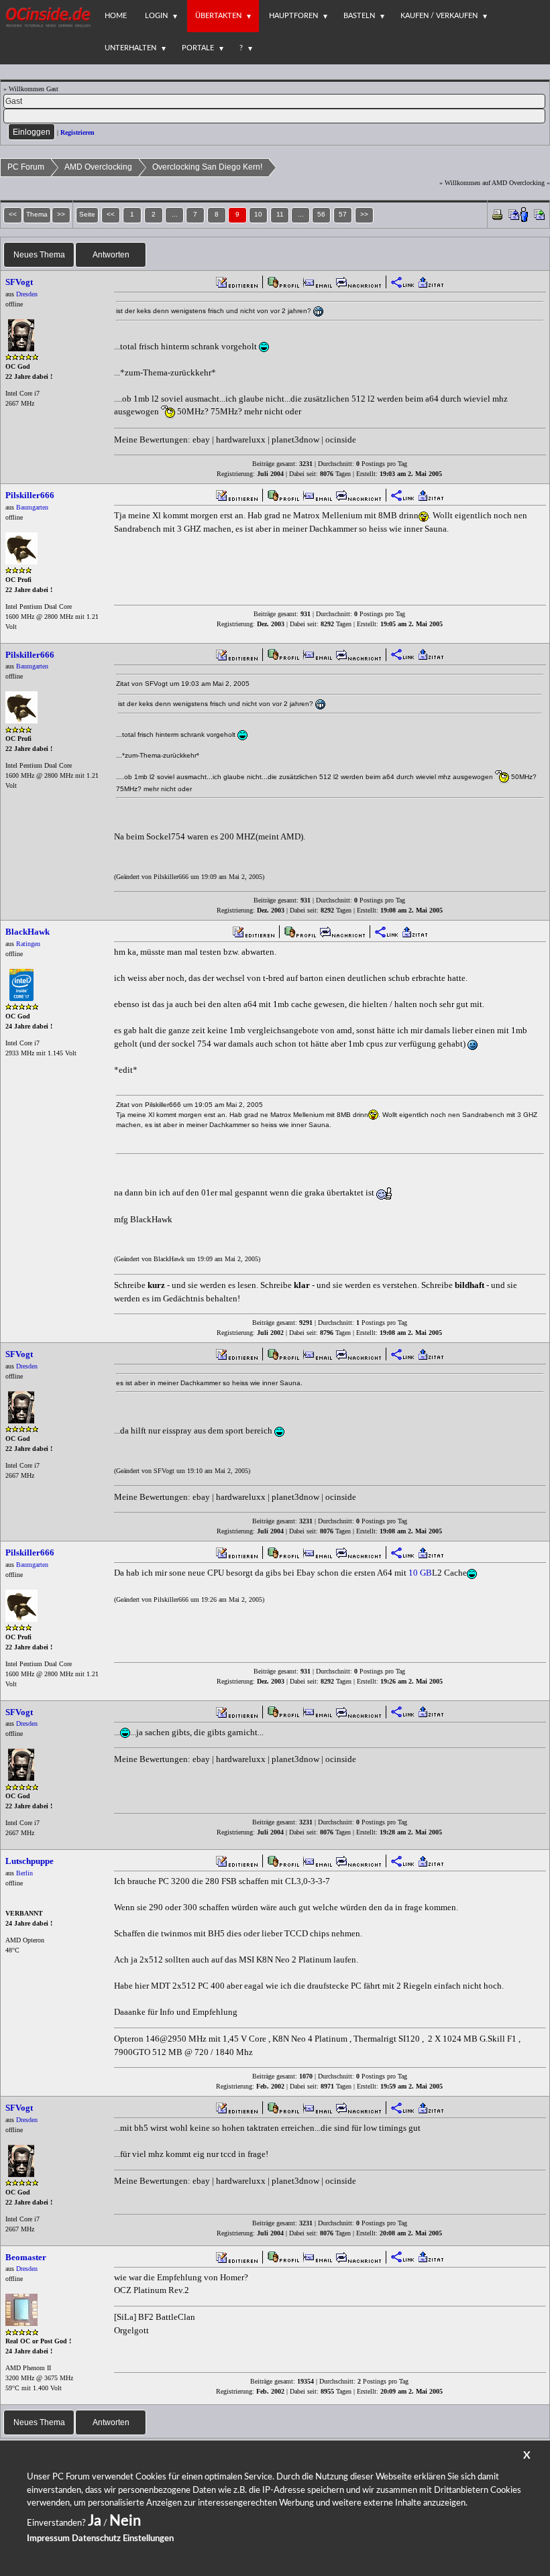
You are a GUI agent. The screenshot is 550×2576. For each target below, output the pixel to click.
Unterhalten (130, 48)
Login (156, 16)
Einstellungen (148, 2539)
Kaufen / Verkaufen (439, 16)
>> (364, 214)
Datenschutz (96, 2539)
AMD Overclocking (98, 167)
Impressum (48, 2539)
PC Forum (26, 167)
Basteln (359, 16)
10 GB (420, 1573)
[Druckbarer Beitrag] (497, 214)
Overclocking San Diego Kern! (207, 167)
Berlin (24, 1873)
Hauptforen (293, 16)
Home (116, 16)
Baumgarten (32, 507)
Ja (95, 2521)
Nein (125, 2521)
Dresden (27, 294)
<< (111, 214)
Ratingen (28, 944)
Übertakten (218, 16)
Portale (198, 48)
